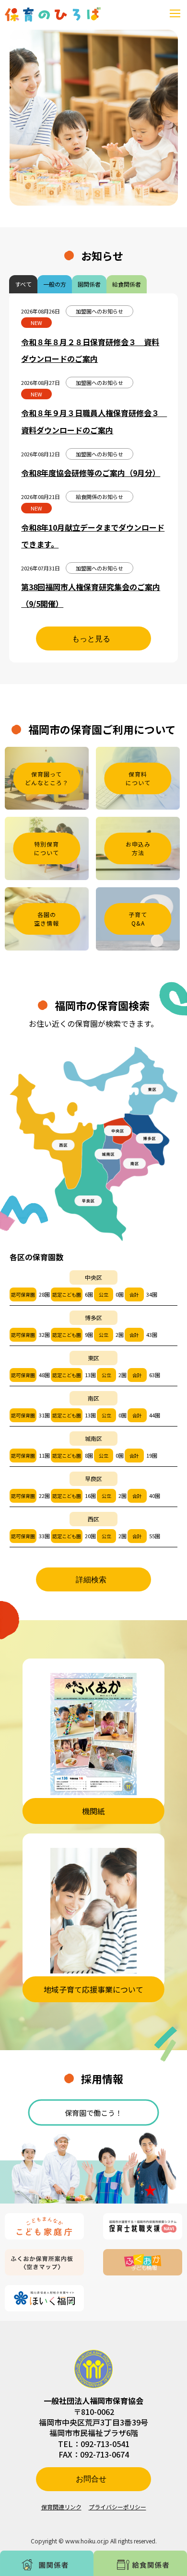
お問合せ (91, 2479)
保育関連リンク (61, 2507)
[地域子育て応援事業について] (93, 1911)
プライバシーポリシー (117, 2507)
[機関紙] (93, 1734)
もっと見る (91, 639)
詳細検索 (91, 1580)
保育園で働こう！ (93, 2112)
